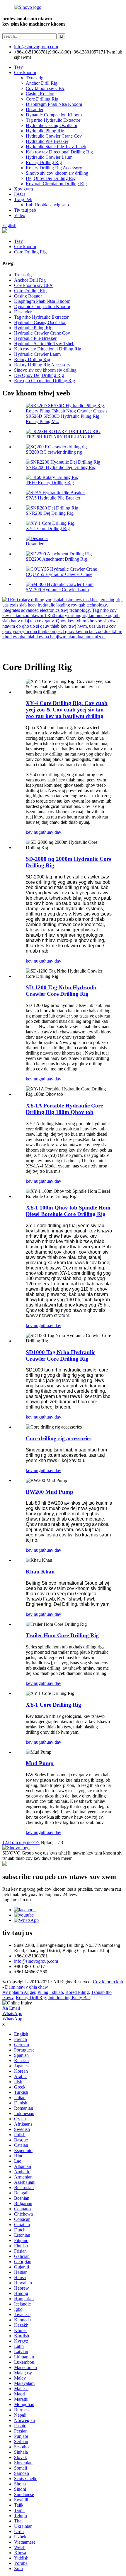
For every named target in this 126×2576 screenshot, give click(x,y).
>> (37, 1842)
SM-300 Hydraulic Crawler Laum (57, 590)
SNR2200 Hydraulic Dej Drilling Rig (61, 467)
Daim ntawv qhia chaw (27, 1987)
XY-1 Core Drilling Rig (48, 528)
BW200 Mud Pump (50, 1492)
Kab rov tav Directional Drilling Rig (59, 152)
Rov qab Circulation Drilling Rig (56, 184)
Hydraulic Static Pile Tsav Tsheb (56, 147)
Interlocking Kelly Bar (69, 1998)
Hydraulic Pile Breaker (47, 141)
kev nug (33, 832)
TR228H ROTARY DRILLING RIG (61, 437)
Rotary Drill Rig (31, 1998)
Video (20, 215)
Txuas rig (35, 78)
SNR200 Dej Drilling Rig (50, 513)
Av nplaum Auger (19, 1992)
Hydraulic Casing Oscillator (52, 125)
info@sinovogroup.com (36, 1961)
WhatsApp (12, 2013)
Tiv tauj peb (25, 210)
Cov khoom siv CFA (45, 88)
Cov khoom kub (108, 1982)
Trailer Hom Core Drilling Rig (62, 1635)
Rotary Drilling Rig (44, 162)
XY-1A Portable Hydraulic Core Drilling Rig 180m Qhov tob (64, 1109)
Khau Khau (40, 1572)
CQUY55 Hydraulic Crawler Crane (59, 574)
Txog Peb (23, 199)
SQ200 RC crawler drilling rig (54, 452)
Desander (35, 110)
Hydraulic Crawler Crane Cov (54, 136)
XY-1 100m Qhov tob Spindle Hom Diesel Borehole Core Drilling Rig (68, 1211)
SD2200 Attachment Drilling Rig (56, 559)
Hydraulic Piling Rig (45, 131)
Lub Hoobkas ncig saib (47, 205)
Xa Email (11, 2008)
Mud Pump (40, 1763)
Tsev (18, 67)
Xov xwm (23, 189)
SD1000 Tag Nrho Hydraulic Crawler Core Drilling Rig (61, 1355)
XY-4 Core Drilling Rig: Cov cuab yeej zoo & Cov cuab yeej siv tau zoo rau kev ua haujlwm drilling (67, 710)
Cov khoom (25, 72)
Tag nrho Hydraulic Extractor (53, 120)
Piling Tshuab (50, 1992)
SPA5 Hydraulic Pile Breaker (53, 498)
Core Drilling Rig (42, 99)
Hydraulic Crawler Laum (49, 157)
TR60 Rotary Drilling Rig (50, 483)
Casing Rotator (40, 94)
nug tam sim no (17, 1900)
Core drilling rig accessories (59, 1438)
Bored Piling (77, 1992)
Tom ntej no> (22, 1842)
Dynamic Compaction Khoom (54, 115)
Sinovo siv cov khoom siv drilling (57, 173)
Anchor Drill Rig (42, 83)
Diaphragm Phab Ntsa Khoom (54, 104)
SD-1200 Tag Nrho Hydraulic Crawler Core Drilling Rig (61, 991)
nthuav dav (51, 832)
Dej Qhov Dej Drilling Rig (51, 178)
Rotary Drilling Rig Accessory (54, 168)
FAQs (20, 194)
